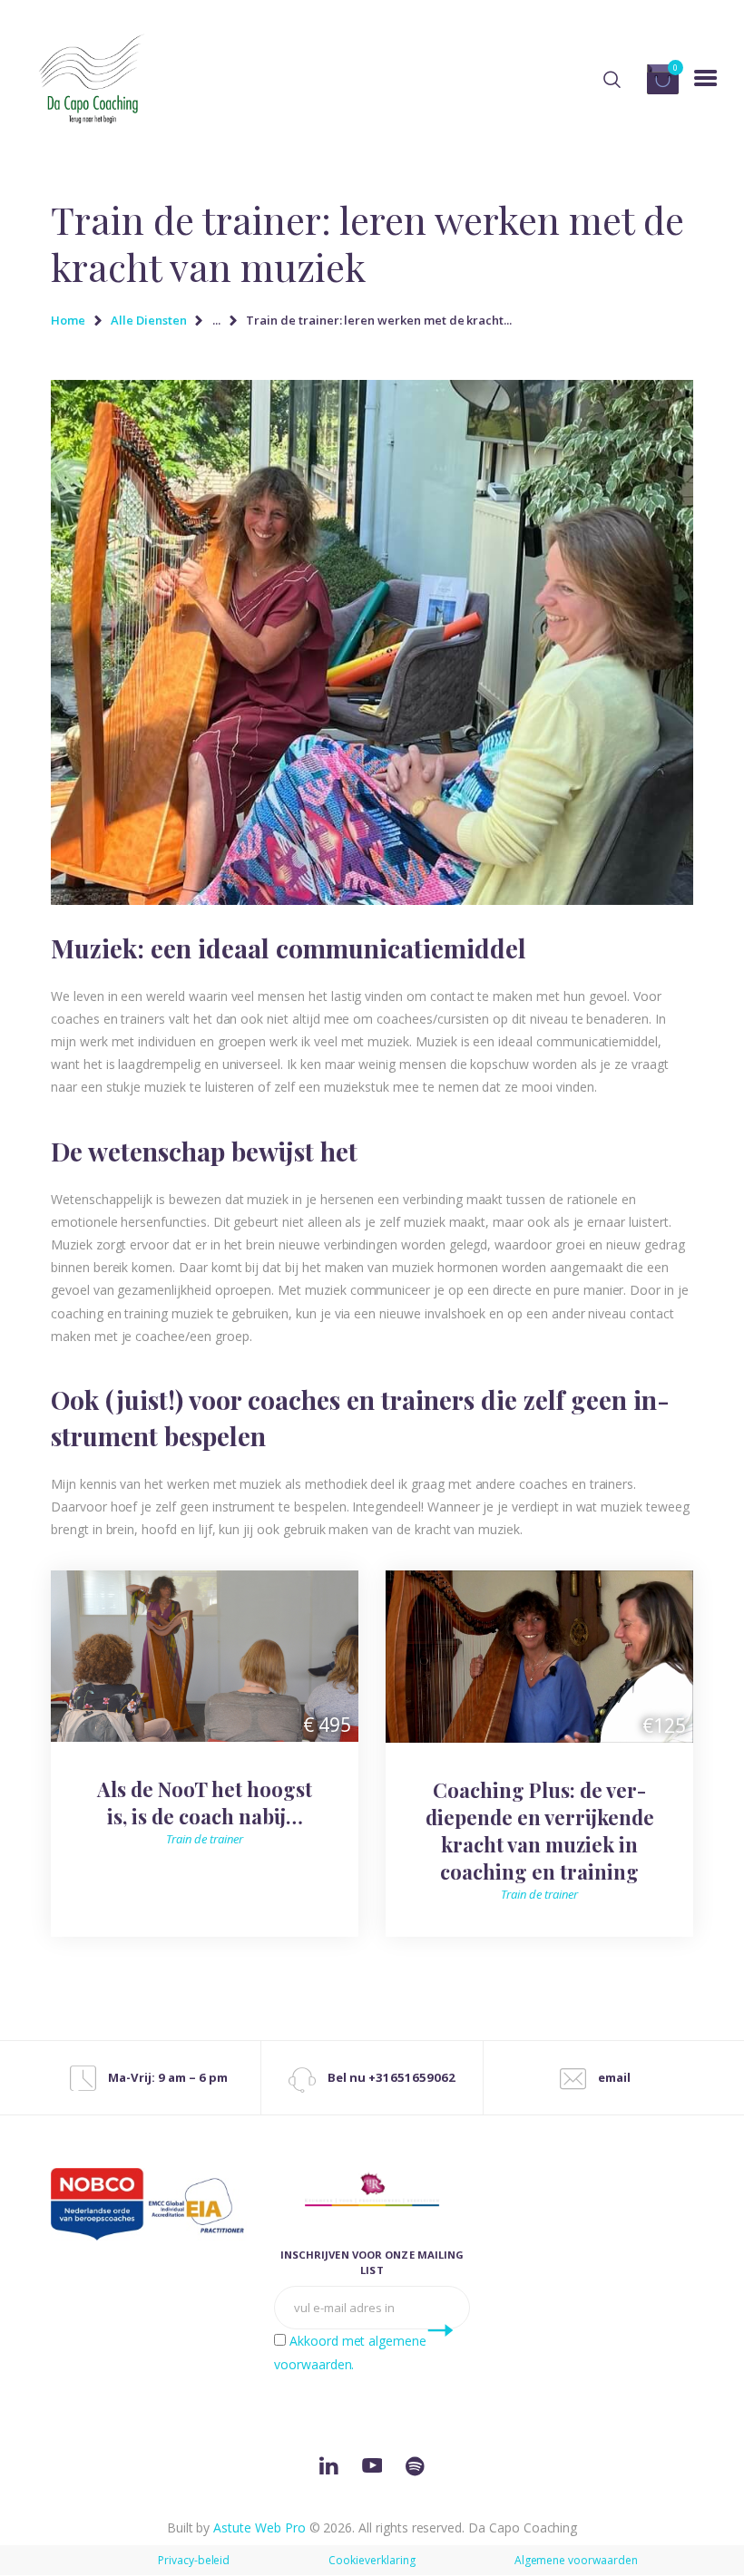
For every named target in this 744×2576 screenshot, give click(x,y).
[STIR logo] (372, 2189)
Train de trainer (205, 1839)
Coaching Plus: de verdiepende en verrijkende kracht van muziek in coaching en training (540, 1831)
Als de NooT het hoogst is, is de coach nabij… (205, 1803)
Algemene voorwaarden (576, 2560)
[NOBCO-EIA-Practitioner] (149, 2205)
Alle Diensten (148, 320)
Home (68, 320)
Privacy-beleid (194, 2560)
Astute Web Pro (259, 2527)
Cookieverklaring (372, 2560)
